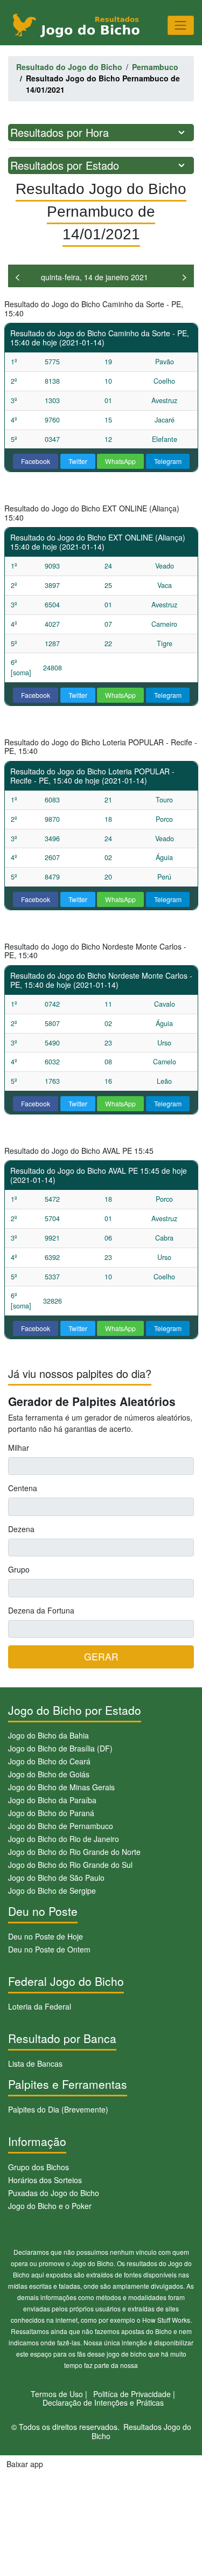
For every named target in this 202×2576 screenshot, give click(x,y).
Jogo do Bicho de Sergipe (52, 1891)
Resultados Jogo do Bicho (141, 2431)
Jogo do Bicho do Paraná (51, 1813)
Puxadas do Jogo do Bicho (54, 2193)
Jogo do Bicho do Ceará (49, 1761)
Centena (23, 1488)
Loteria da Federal (40, 2006)
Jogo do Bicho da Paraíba (52, 1800)
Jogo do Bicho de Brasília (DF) (60, 1748)
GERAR (101, 1656)
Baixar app (25, 2464)
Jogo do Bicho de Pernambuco (61, 1826)
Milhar (19, 1448)
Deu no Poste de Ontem (49, 1949)
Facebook (36, 461)
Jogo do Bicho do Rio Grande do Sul (70, 1865)
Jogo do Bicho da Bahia (48, 1735)
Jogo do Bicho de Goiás (49, 1774)
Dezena (21, 1529)
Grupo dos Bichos (39, 2167)
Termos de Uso (57, 2394)
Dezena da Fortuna (41, 1610)
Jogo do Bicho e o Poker (50, 2206)
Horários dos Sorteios (45, 2180)
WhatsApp (120, 461)
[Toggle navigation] (181, 25)
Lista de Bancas (35, 2063)
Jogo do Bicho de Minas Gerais (61, 1787)
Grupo (19, 1569)
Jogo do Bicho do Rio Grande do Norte (74, 1852)
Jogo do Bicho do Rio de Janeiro (64, 1839)
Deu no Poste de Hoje (46, 1936)
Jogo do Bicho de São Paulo (56, 1878)
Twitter (78, 461)
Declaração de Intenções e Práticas (103, 2402)
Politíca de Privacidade (132, 2394)
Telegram (168, 461)
